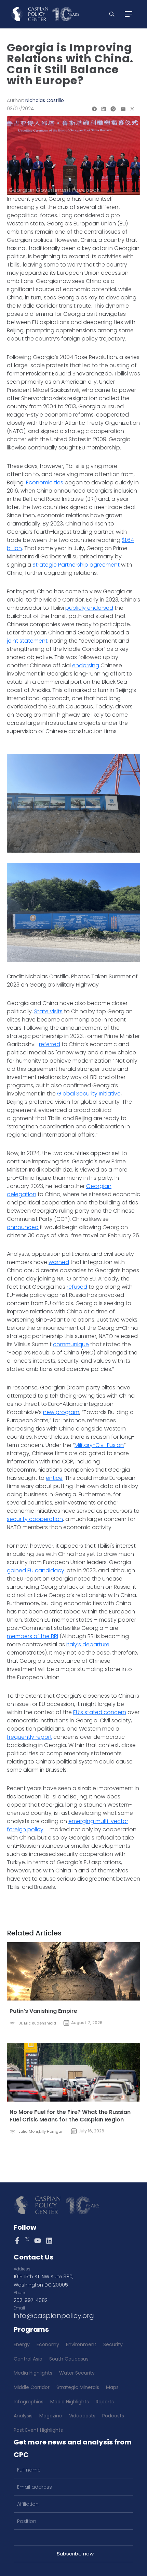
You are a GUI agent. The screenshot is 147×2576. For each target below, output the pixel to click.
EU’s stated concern (100, 1712)
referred (50, 1044)
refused (77, 1287)
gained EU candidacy (36, 1570)
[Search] (112, 14)
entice (54, 1478)
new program (61, 1412)
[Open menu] (129, 14)
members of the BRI (32, 1636)
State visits (48, 1011)
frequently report (29, 1737)
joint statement (27, 641)
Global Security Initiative (89, 1094)
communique (71, 1344)
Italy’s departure (88, 1644)
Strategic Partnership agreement (76, 565)
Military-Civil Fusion (99, 1445)
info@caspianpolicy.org (54, 2316)
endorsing (86, 665)
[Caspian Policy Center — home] (45, 14)
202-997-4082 (31, 2300)
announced (23, 1227)
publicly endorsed (89, 608)
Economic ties (45, 482)
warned (59, 1262)
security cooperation (35, 1519)
